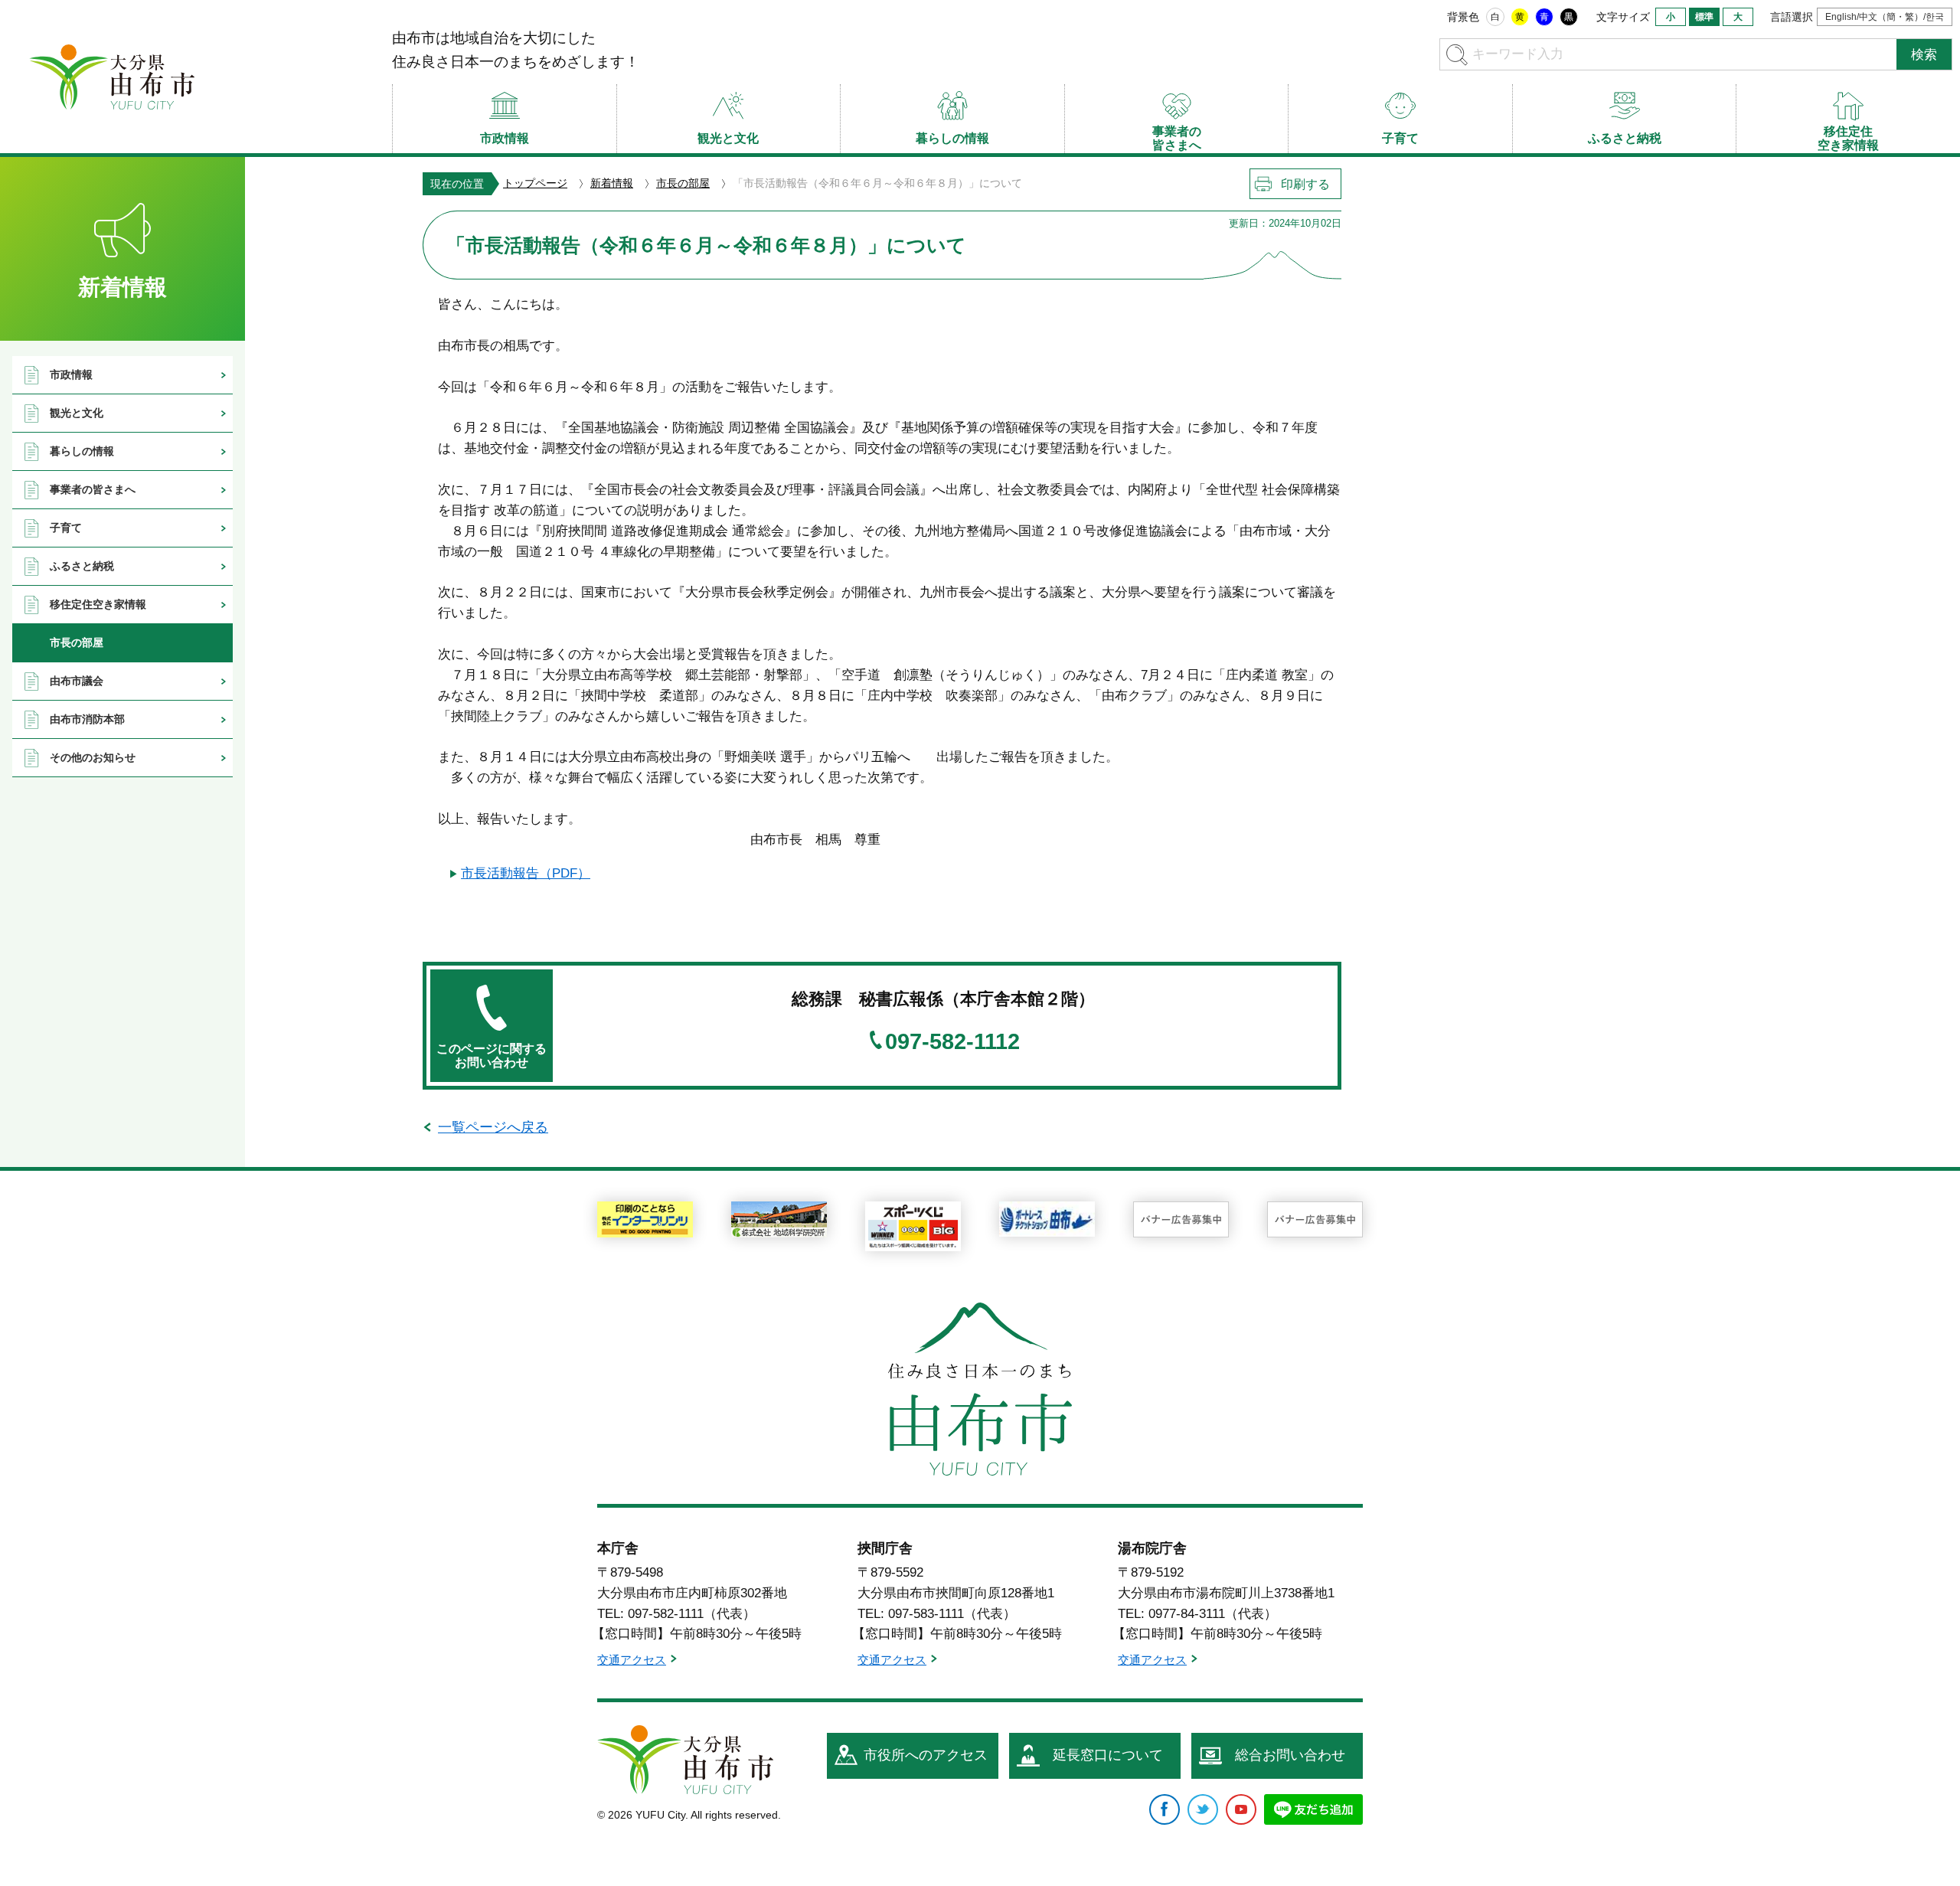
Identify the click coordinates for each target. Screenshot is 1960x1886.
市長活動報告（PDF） (526, 873)
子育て (66, 528)
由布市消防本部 (87, 719)
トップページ (535, 183)
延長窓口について (1108, 1755)
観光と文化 (77, 413)
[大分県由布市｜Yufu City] (112, 77)
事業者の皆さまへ (93, 489)
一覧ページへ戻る (493, 1127)
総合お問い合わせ (1290, 1755)
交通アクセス (632, 1660)
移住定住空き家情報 (98, 604)
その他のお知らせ (93, 757)
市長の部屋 (683, 183)
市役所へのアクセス (926, 1755)
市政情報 (71, 374)
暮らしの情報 (82, 451)
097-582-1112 (952, 1042)
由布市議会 (77, 681)
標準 (1704, 17)
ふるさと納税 (82, 566)
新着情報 (612, 183)
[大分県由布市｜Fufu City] (685, 1760)
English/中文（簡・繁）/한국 (1885, 17)
